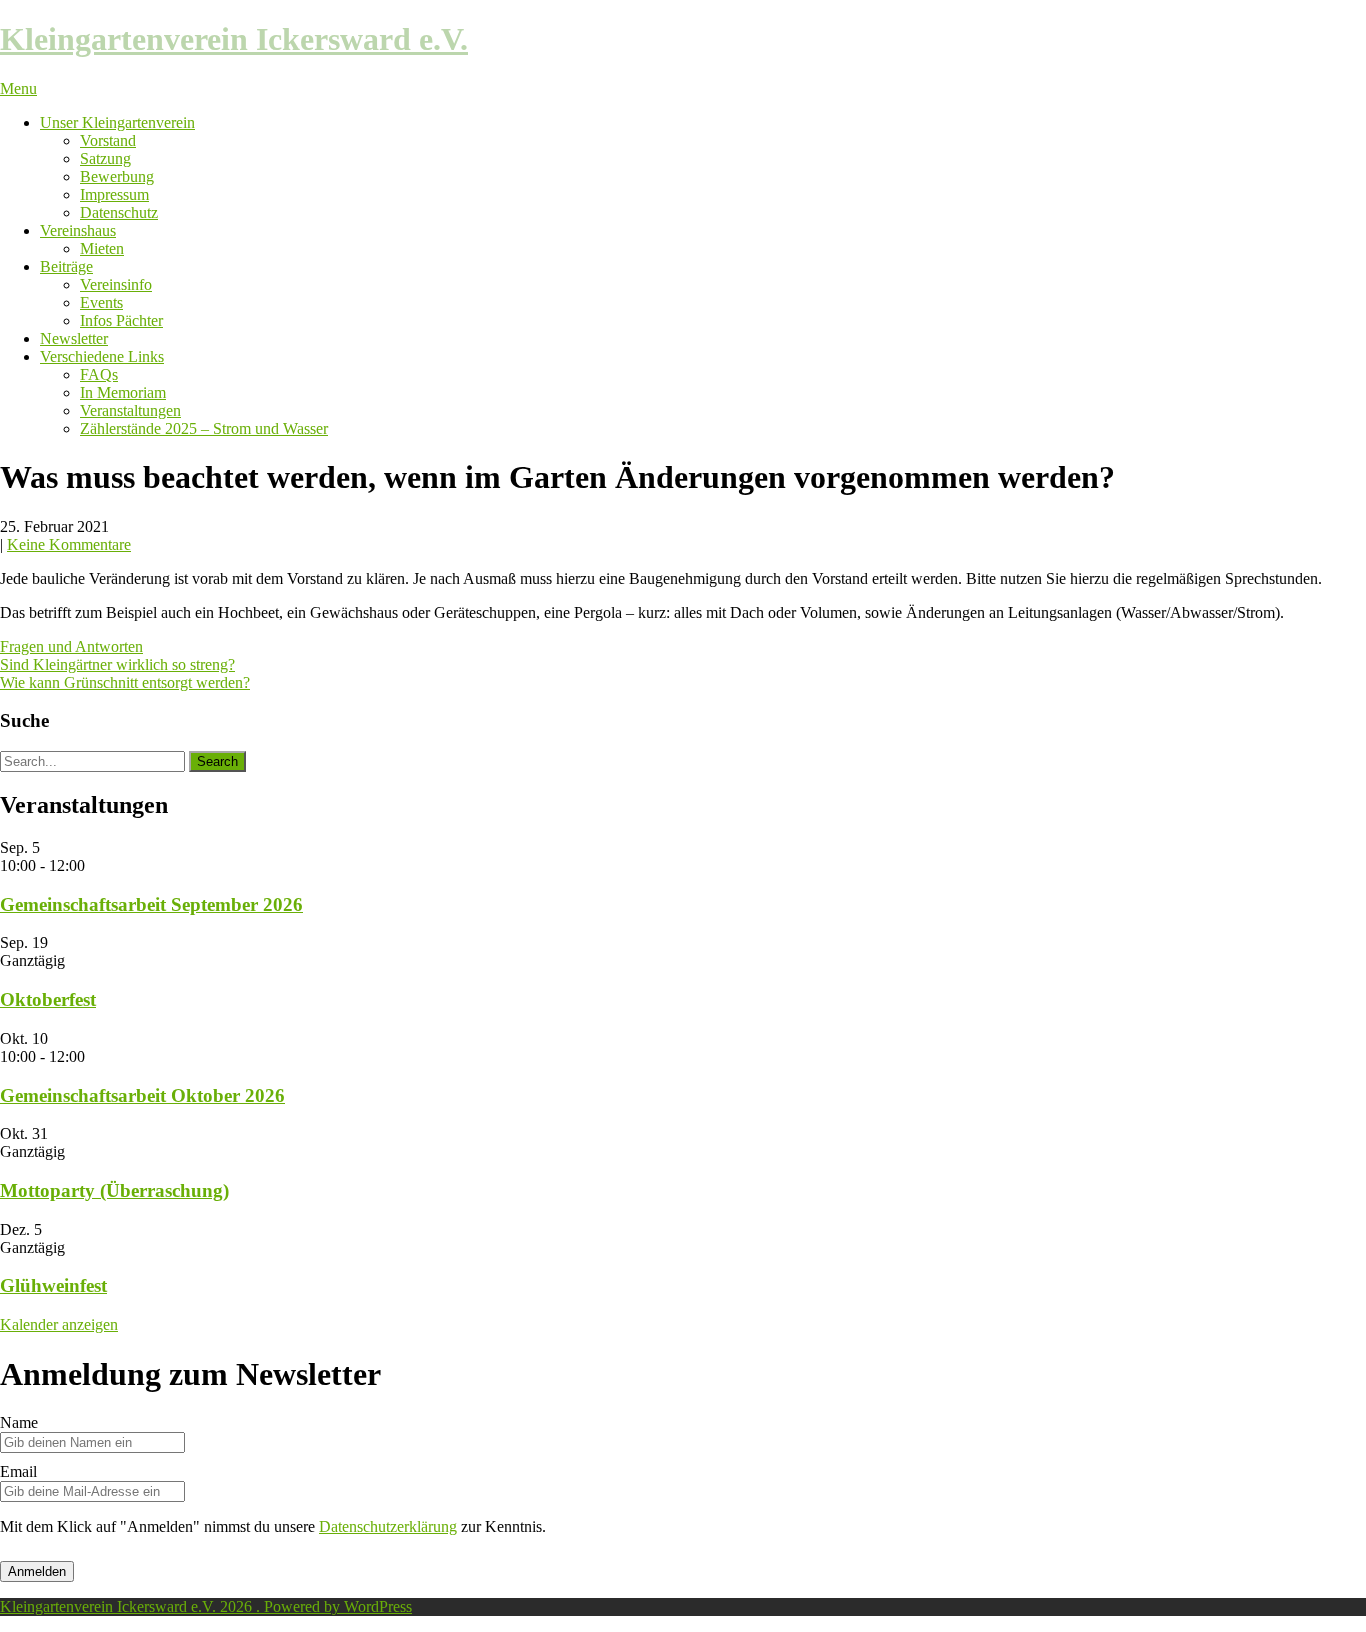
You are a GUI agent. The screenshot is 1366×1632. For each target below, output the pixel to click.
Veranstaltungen (130, 410)
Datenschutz (119, 212)
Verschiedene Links (102, 356)
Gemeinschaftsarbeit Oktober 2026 (142, 1095)
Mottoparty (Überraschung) (114, 1190)
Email (18, 1471)
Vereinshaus (78, 230)
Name (19, 1422)
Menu (18, 88)
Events (101, 302)
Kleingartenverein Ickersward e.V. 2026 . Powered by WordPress (206, 1606)
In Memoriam (123, 392)
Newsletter (74, 338)
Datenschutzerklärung (388, 1526)
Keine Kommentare (69, 544)
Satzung (105, 158)
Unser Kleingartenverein (117, 122)
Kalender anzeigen (59, 1324)
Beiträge (66, 266)
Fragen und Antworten (71, 646)
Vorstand (108, 140)
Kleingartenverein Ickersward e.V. (234, 39)
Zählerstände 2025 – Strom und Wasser (204, 428)
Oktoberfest (48, 999)
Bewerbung (117, 176)
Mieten (102, 248)
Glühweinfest (53, 1285)
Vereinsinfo (116, 284)
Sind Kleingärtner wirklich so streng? (117, 664)
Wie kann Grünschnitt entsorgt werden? (125, 682)
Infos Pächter (121, 320)
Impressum (114, 194)
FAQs (99, 374)
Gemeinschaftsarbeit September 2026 (151, 904)
